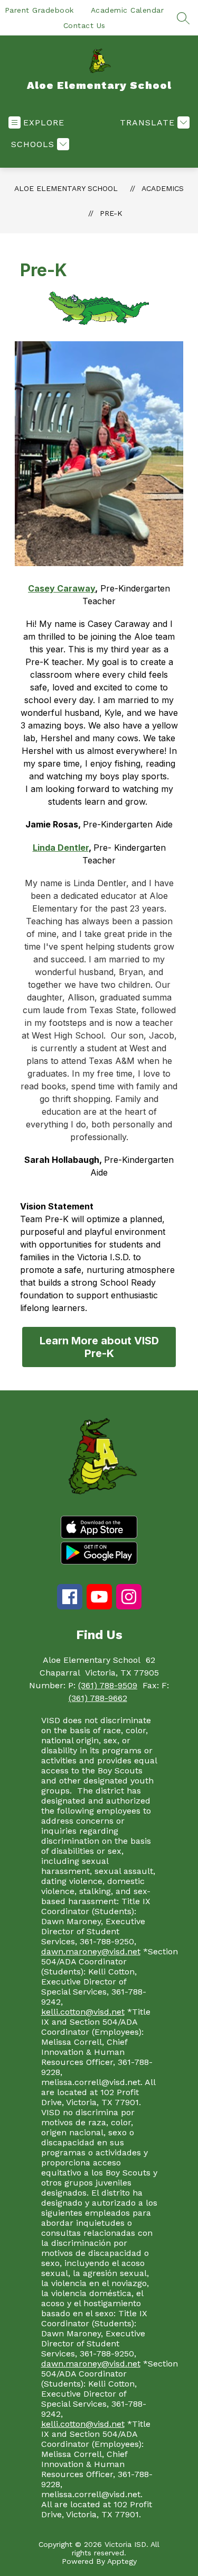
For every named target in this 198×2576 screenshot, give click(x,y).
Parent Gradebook (39, 10)
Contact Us (84, 25)
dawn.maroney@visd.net (91, 1951)
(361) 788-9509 (108, 1685)
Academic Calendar (128, 10)
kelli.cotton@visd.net (83, 2012)
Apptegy (122, 2561)
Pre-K (111, 213)
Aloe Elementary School (66, 188)
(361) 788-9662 (98, 1698)
